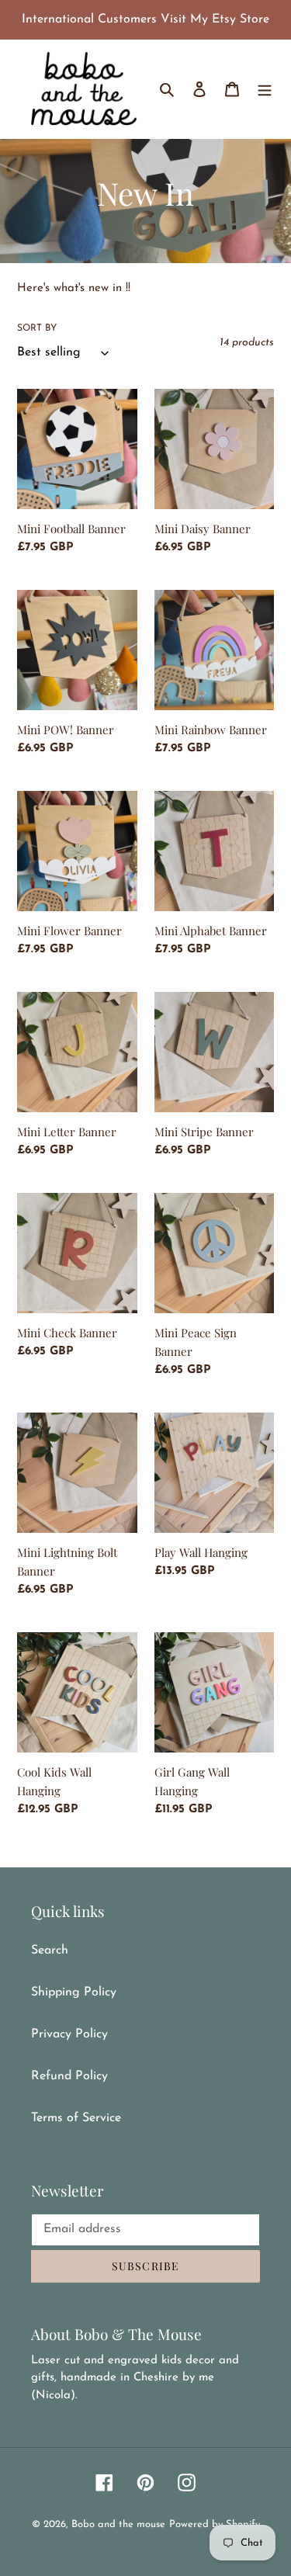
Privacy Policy (69, 2034)
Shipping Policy (74, 1992)
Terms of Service (76, 2118)
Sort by (37, 328)
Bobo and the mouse (118, 2524)
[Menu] (265, 88)
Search (50, 1950)
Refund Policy (69, 2076)
